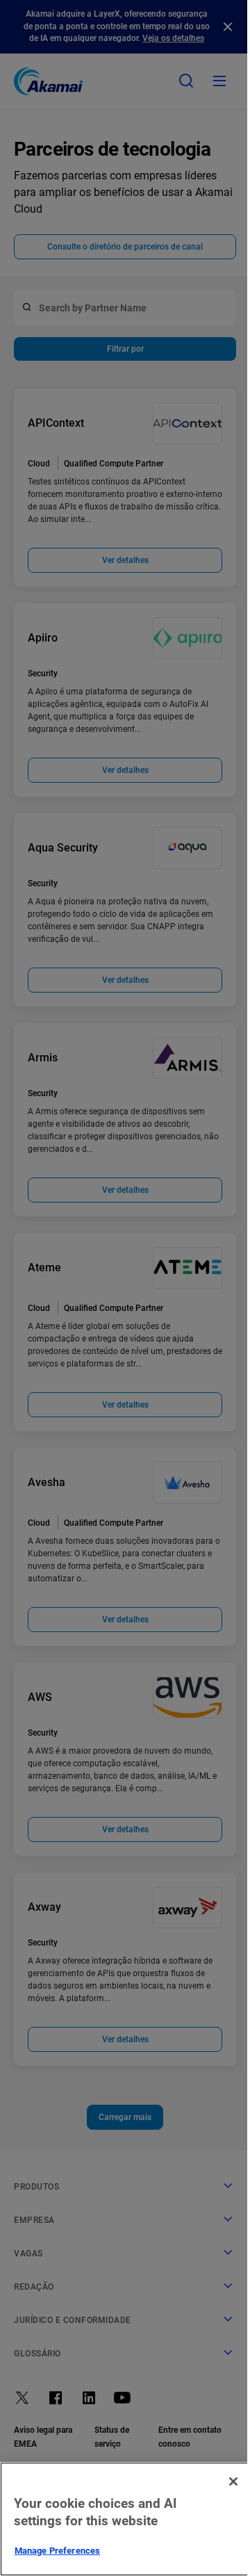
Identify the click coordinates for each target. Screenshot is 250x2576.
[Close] (233, 2481)
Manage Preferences (57, 2551)
